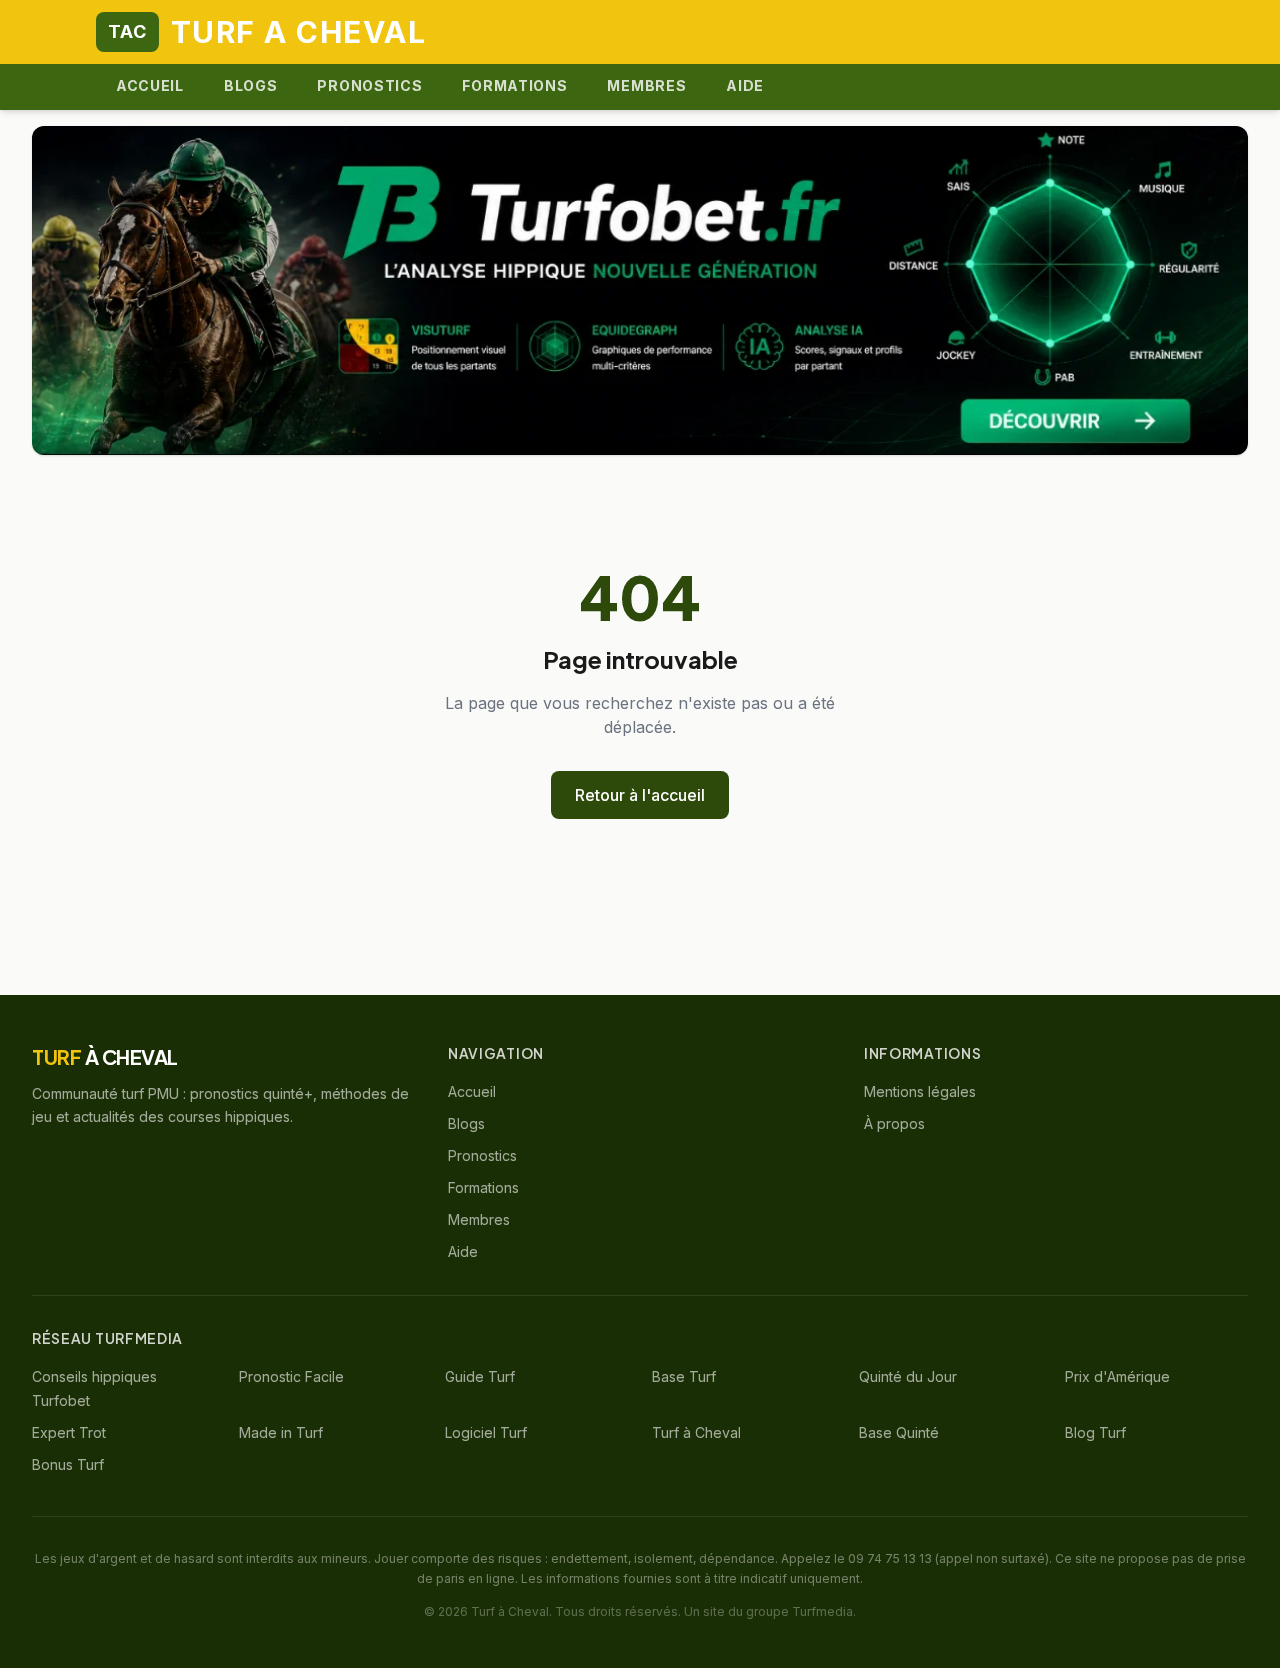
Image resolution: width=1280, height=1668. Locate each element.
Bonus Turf (68, 1464)
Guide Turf (480, 1376)
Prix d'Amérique (1117, 1376)
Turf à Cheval (696, 1432)
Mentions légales (920, 1091)
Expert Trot (69, 1432)
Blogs (251, 85)
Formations (514, 85)
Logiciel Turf (486, 1432)
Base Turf (684, 1376)
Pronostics (369, 85)
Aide (745, 85)
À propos (894, 1123)
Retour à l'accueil (640, 795)
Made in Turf (281, 1432)
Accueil (150, 85)
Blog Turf (1095, 1432)
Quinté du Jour (908, 1376)
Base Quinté (899, 1432)
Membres (646, 85)
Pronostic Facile (291, 1376)
